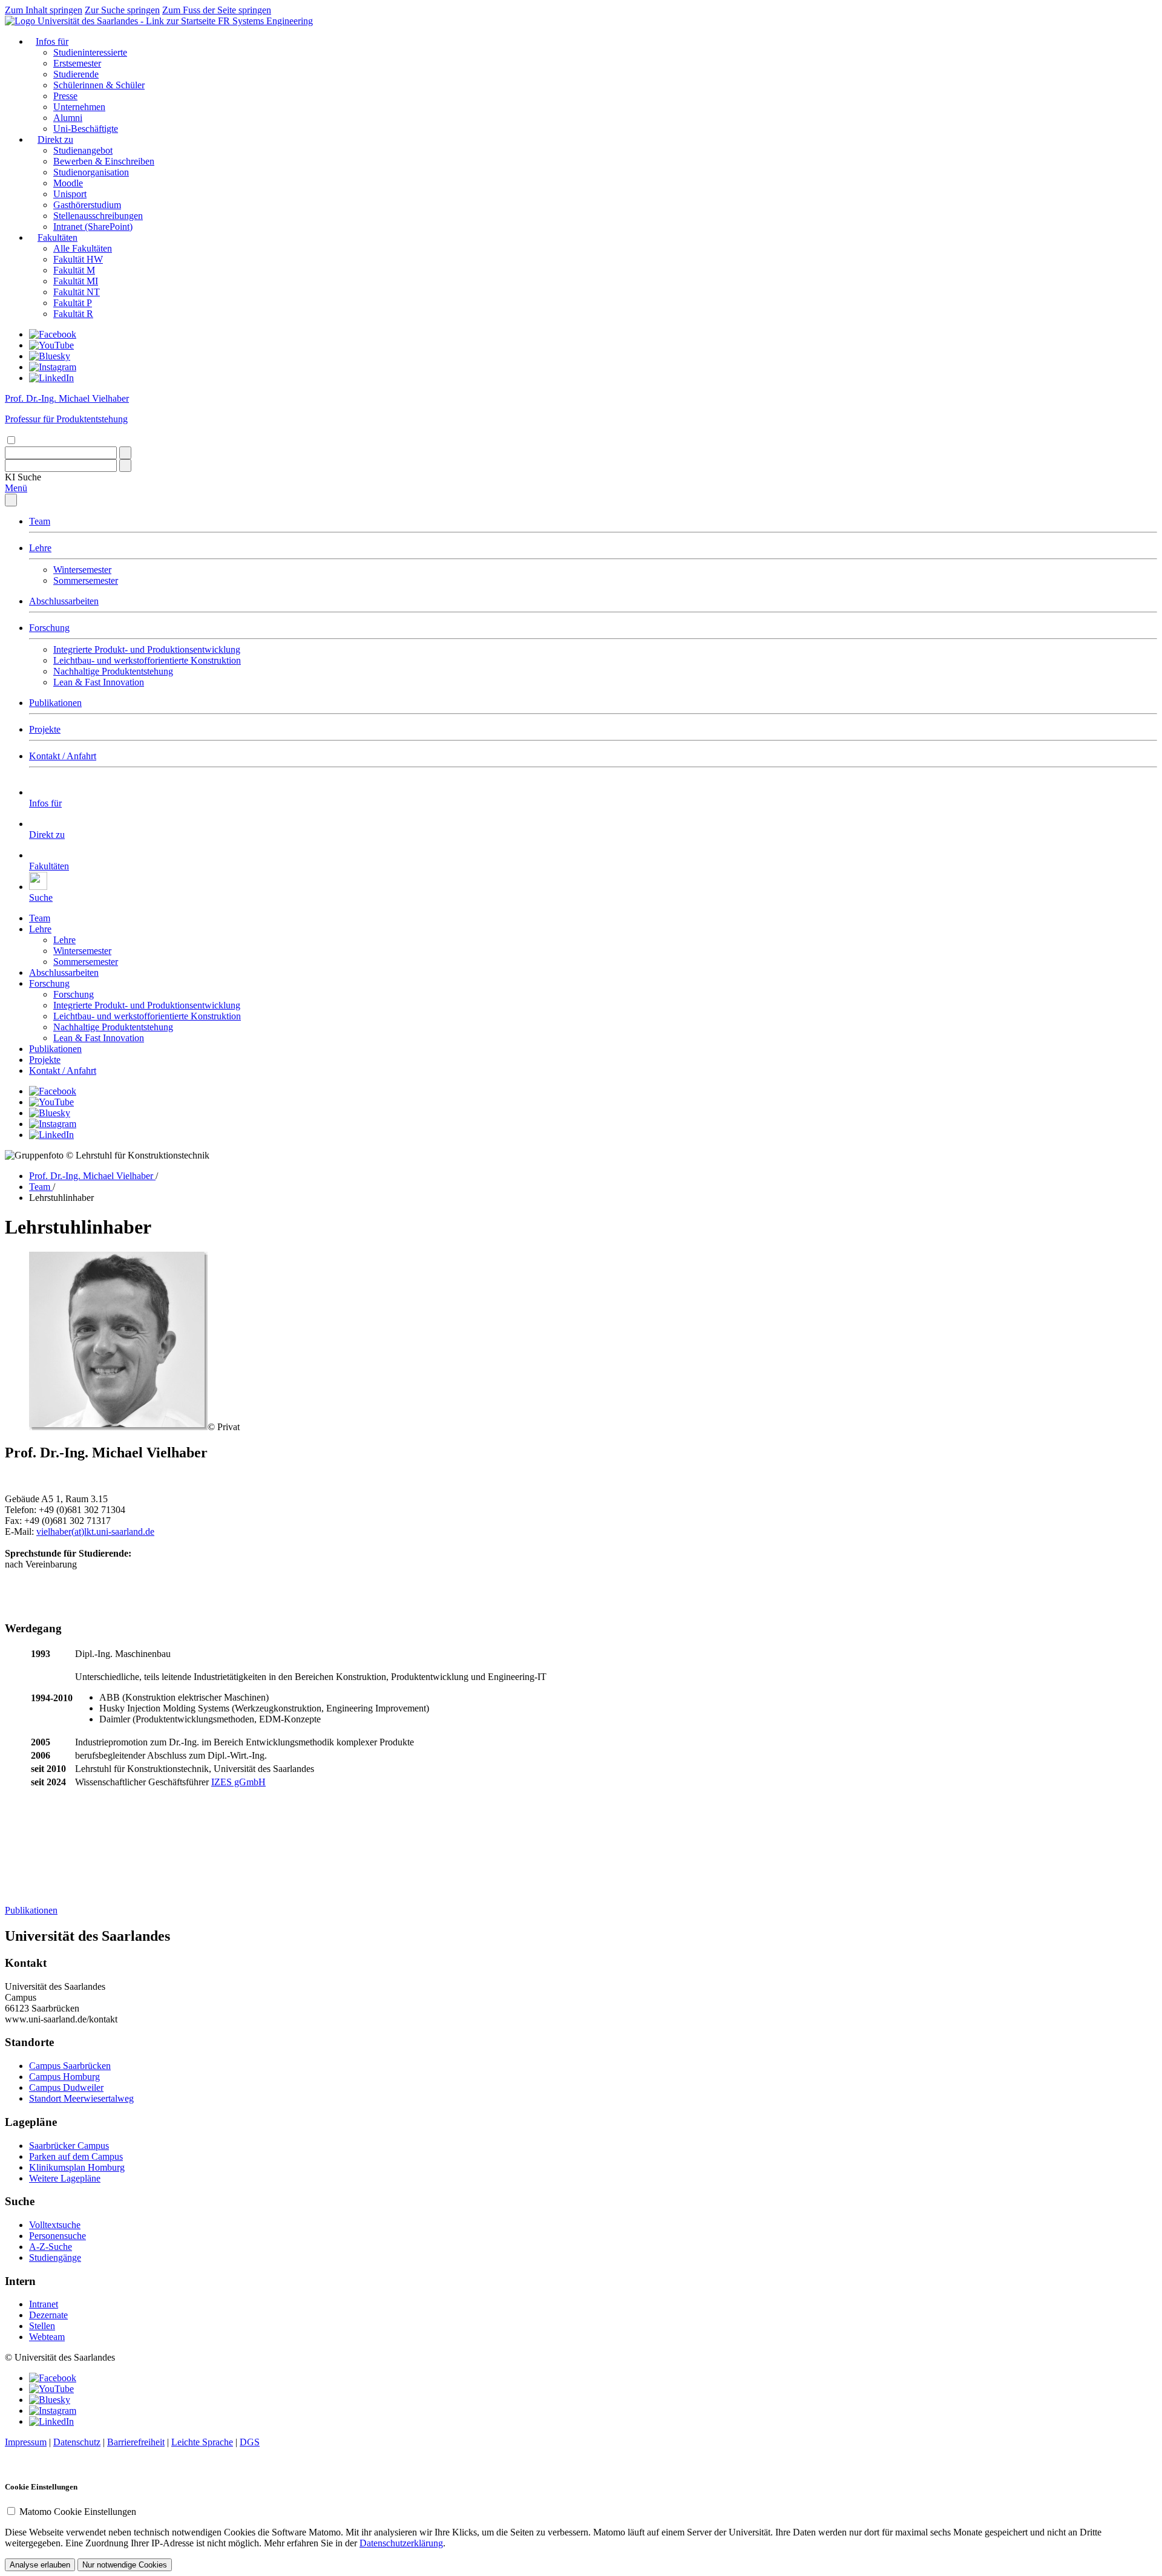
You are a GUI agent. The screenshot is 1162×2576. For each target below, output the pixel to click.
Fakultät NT (77, 292)
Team (40, 521)
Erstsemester (77, 63)
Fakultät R (73, 314)
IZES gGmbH (238, 1782)
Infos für (52, 41)
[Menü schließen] (11, 500)
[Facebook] (53, 334)
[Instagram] (53, 367)
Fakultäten (57, 237)
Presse (65, 96)
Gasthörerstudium (87, 205)
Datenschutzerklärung (401, 2543)
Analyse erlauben (40, 2565)
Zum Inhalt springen (44, 10)
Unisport (70, 194)
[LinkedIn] (51, 378)
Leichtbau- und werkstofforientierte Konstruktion (147, 660)
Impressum (26, 2442)
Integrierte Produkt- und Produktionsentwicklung (147, 649)
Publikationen (55, 703)
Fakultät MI (76, 281)
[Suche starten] (125, 453)
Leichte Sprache (202, 2442)
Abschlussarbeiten (64, 601)
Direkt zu (55, 139)
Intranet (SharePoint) (93, 227)
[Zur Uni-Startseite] (111, 21)
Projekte (45, 729)
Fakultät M (74, 270)
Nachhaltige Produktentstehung (113, 671)
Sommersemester (86, 580)
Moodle (68, 183)
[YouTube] (51, 345)
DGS (250, 2442)
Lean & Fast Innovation (99, 682)
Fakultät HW (78, 259)
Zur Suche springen (122, 10)
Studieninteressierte (90, 52)
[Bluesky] (50, 356)
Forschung (49, 628)
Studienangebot (83, 150)
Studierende (76, 74)
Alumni (68, 118)
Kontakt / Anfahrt (63, 756)
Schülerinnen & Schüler (99, 85)
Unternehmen (79, 107)
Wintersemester (82, 570)
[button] (23, 477)
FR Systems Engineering (265, 21)
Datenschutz (77, 2442)
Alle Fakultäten (83, 248)
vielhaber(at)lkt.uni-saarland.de (95, 1532)
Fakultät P (73, 303)
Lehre (40, 548)
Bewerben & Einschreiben (104, 161)
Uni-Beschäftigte (86, 129)
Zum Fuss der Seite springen (217, 10)
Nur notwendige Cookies (125, 2565)
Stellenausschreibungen (98, 216)
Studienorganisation (91, 172)
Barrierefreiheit (136, 2442)
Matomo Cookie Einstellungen (78, 2512)
